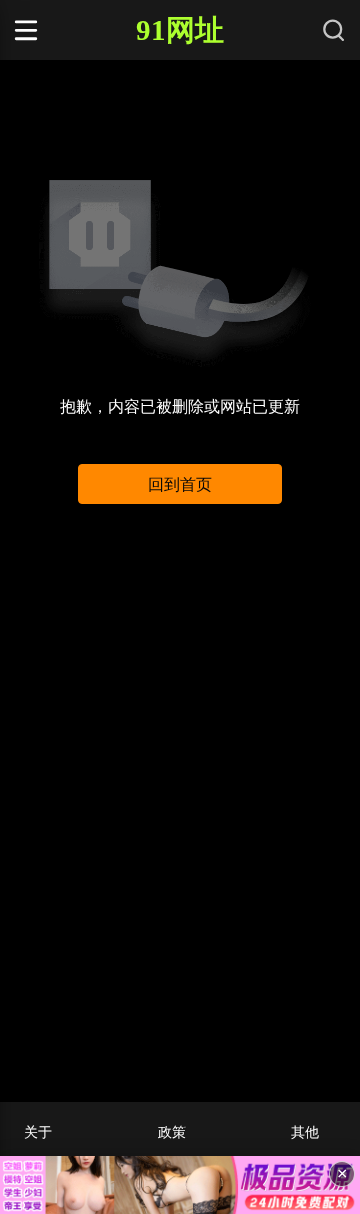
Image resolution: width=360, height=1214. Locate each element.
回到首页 (180, 484)
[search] (334, 30)
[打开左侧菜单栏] (54, 30)
